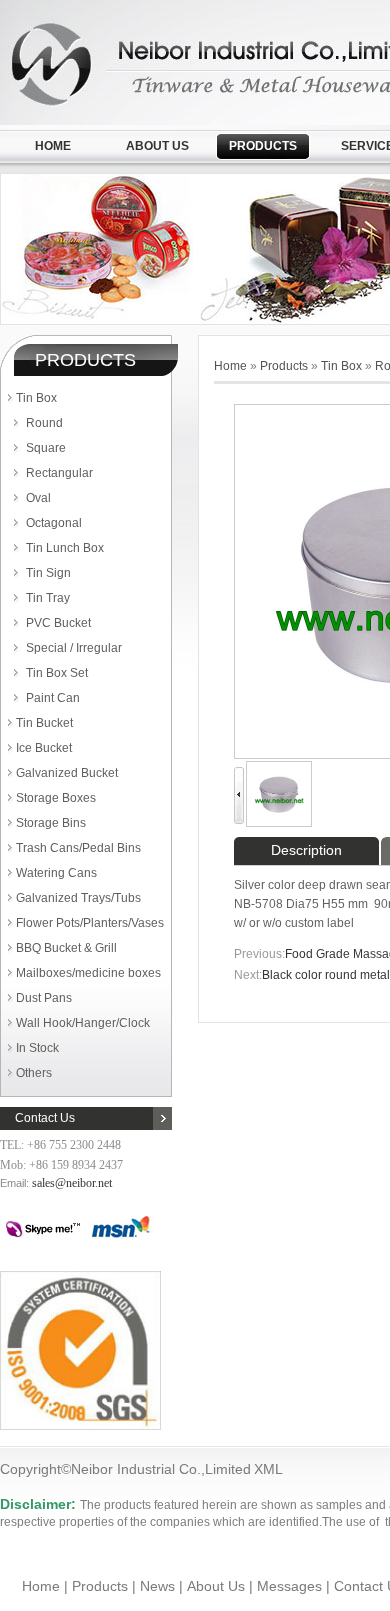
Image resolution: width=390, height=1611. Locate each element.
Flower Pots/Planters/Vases (90, 923)
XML (268, 1469)
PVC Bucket (58, 623)
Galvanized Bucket (67, 773)
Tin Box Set (57, 673)
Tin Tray (48, 598)
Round (44, 423)
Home (53, 146)
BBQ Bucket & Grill (66, 948)
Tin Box (36, 398)
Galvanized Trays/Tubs (78, 898)
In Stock (37, 1048)
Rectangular (59, 473)
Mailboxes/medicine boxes (88, 973)
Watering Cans (56, 873)
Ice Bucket (44, 748)
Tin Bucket (44, 723)
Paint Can (53, 698)
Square (46, 448)
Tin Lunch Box (65, 548)
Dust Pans (44, 998)
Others (34, 1073)
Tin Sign (48, 573)
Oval (38, 498)
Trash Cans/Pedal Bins (78, 848)
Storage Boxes (56, 798)
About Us (157, 146)
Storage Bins (51, 823)
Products (263, 146)
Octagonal (54, 523)
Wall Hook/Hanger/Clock (83, 1023)
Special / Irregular (74, 648)
